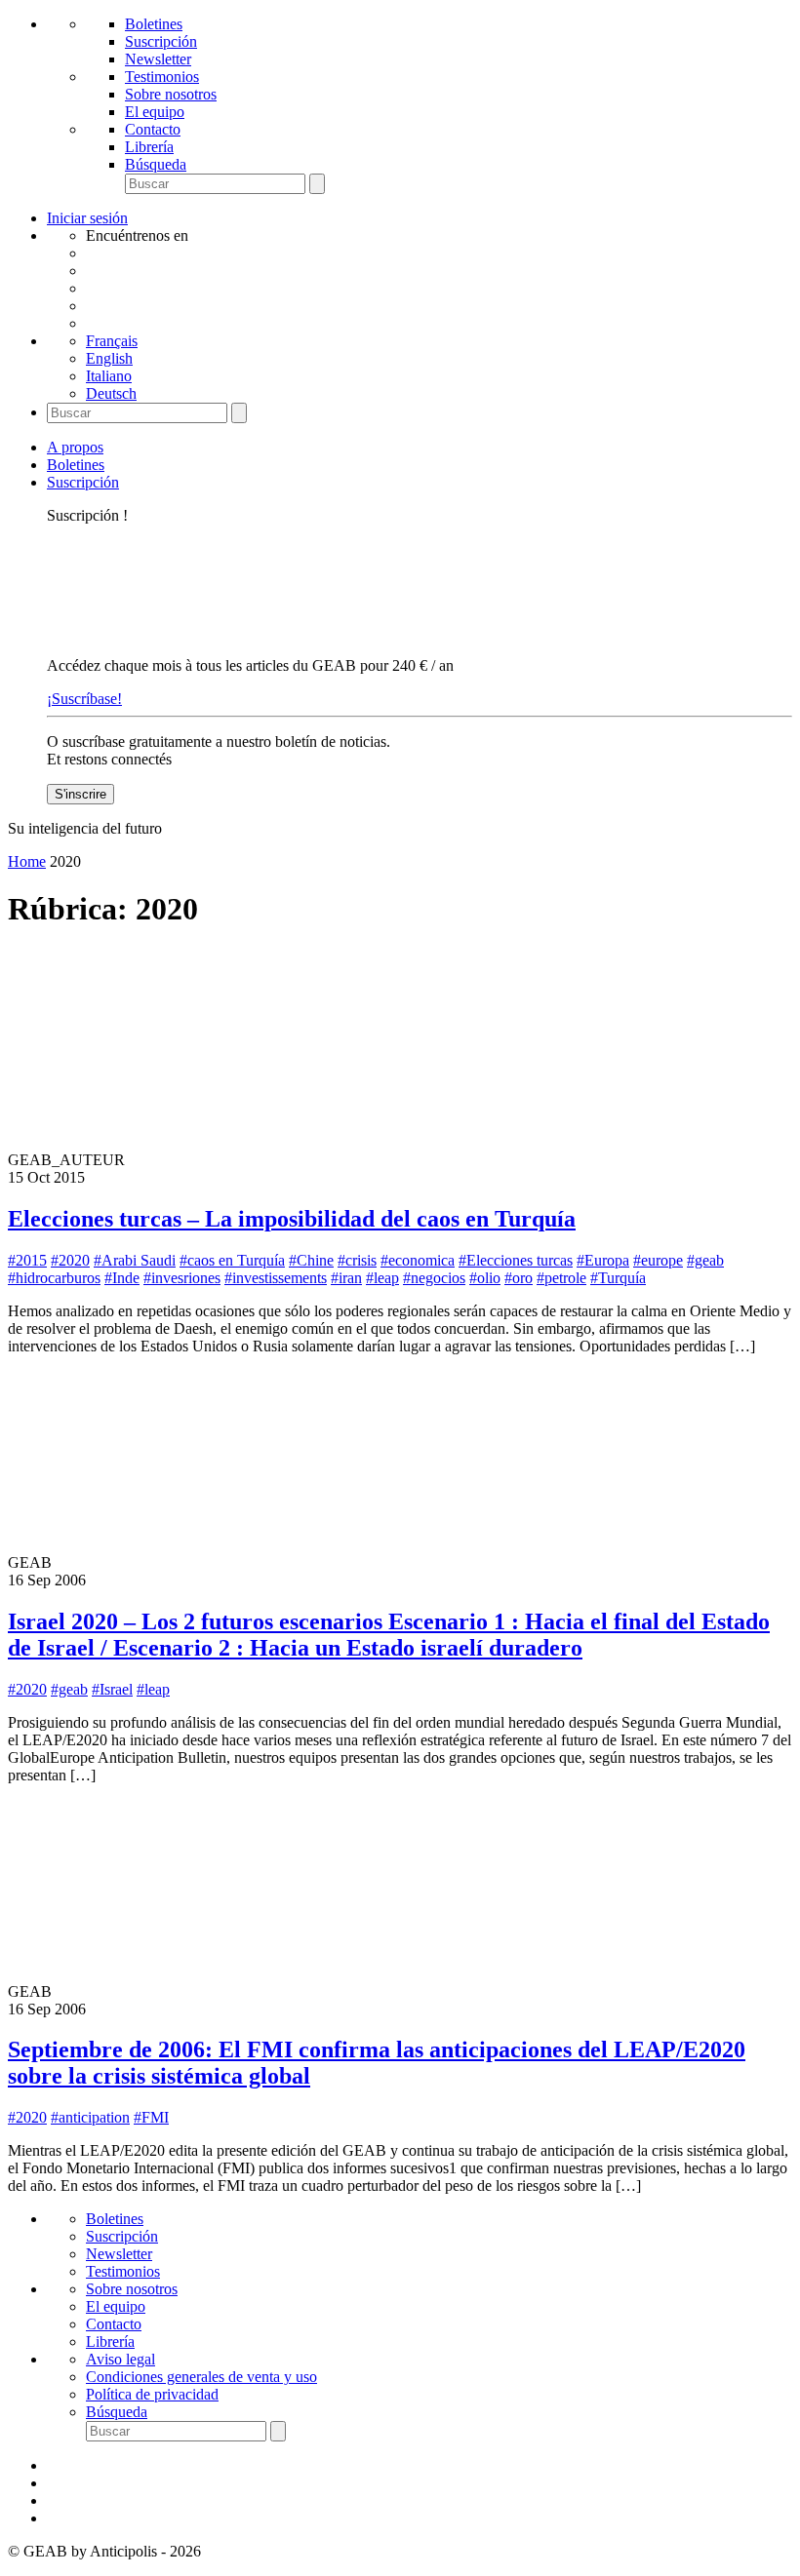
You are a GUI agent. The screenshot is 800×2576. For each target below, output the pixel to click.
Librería (149, 147)
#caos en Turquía (232, 1260)
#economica (418, 1260)
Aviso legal (120, 2359)
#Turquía (618, 1278)
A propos (75, 447)
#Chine (311, 1260)
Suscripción (161, 41)
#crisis (357, 1260)
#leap (382, 1278)
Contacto (153, 129)
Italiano (109, 376)
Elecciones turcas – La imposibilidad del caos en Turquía (292, 1219)
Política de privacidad (152, 2394)
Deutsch (111, 393)
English (109, 358)
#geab (705, 1260)
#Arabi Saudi (135, 1260)
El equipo (155, 112)
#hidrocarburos (54, 1278)
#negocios (434, 1278)
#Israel (112, 1689)
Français (112, 341)
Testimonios (162, 77)
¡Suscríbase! (84, 699)
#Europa (603, 1260)
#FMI (151, 2117)
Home (27, 861)
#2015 (27, 1260)
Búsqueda (156, 164)
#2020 (70, 1260)
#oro (519, 1278)
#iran (346, 1278)
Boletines (154, 24)
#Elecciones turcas (516, 1260)
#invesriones (182, 1278)
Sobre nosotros (171, 94)
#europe (658, 1260)
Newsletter (158, 59)
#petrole (561, 1278)
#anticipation (90, 2117)
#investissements (276, 1278)
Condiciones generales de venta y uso (201, 2377)
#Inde (122, 1278)
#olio (485, 1278)
